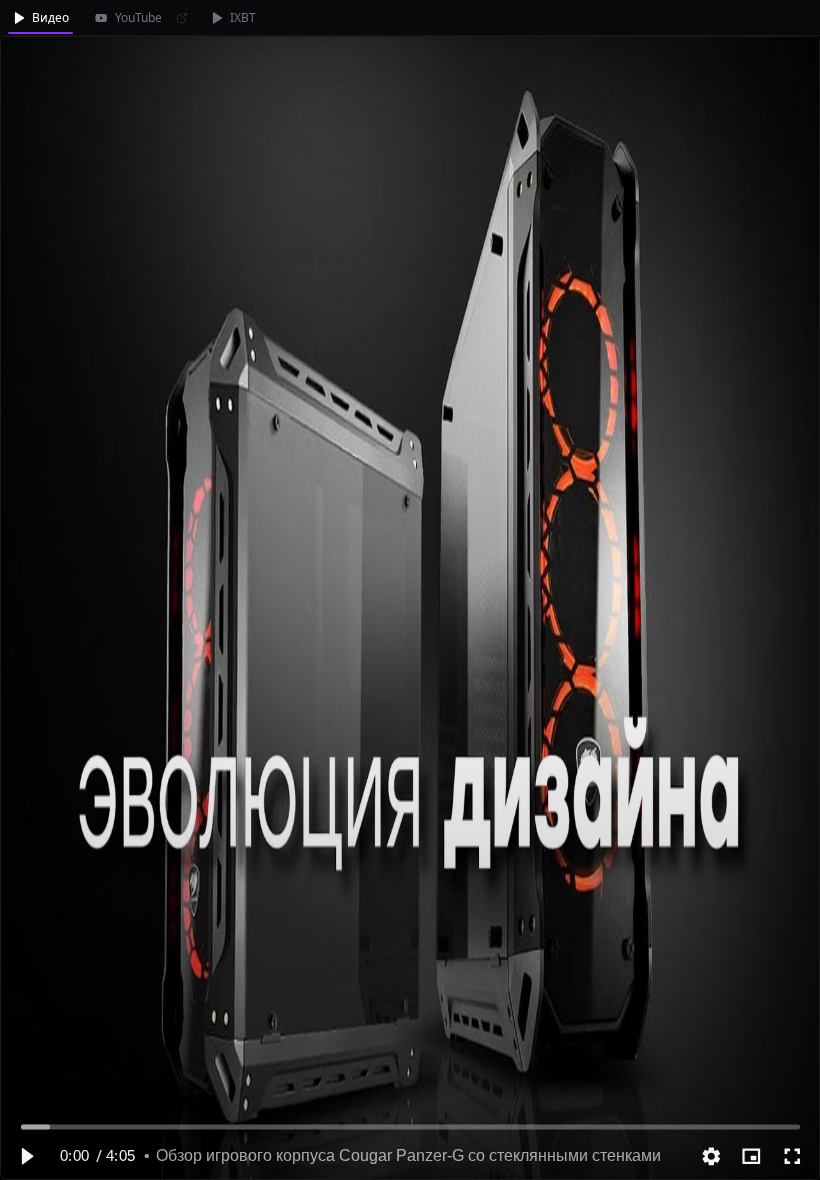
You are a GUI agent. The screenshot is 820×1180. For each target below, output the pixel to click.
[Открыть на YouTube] (182, 18)
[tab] (40, 18)
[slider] (410, 1126)
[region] (410, 608)
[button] (26, 1156)
